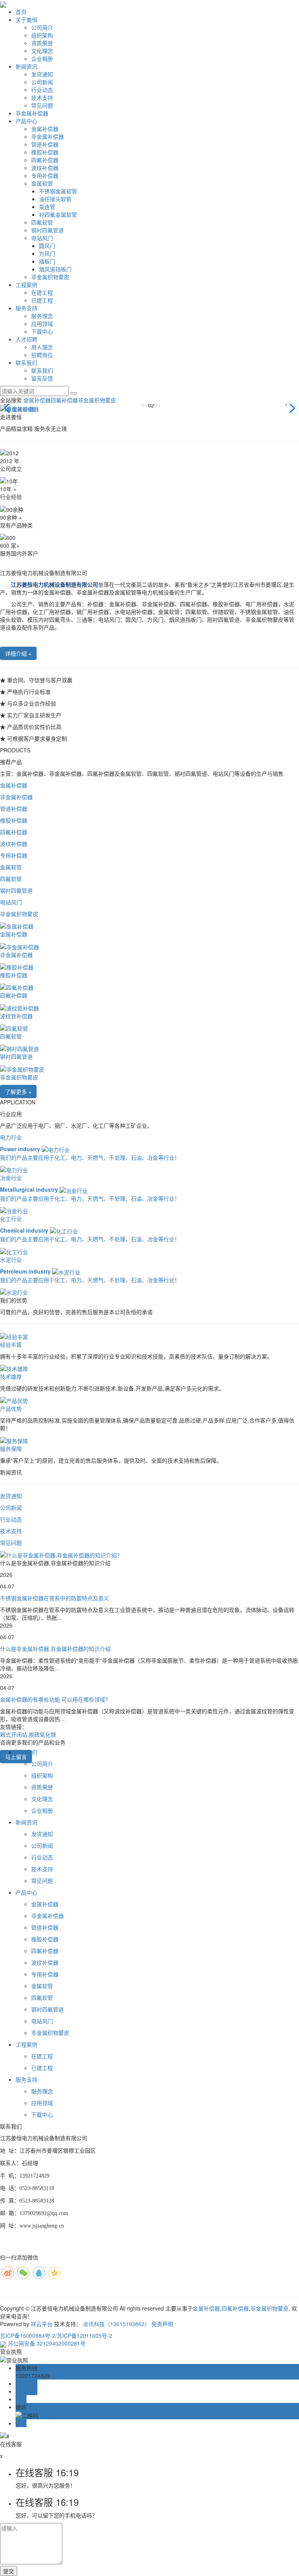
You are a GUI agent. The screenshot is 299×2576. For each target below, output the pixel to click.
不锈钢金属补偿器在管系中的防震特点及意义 (55, 1598)
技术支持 (42, 97)
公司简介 (42, 27)
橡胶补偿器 (45, 152)
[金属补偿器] (17, 925)
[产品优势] (14, 1400)
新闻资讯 (26, 66)
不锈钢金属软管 (58, 191)
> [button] (286, 403)
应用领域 (42, 324)
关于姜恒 (26, 19)
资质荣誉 (42, 43)
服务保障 (11, 1449)
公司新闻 (42, 82)
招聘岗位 (42, 355)
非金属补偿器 (32, 113)
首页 (21, 12)
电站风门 (42, 238)
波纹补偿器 (45, 168)
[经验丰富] (14, 1336)
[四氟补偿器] (17, 987)
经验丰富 (11, 1345)
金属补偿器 (45, 129)
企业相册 (42, 58)
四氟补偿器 (45, 160)
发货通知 (42, 74)
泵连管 (47, 207)
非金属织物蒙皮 (50, 277)
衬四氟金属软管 (58, 214)
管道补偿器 (45, 144)
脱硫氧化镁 (42, 1734)
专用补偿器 (45, 175)
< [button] (5, 403)
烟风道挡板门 (55, 269)
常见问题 (42, 105)
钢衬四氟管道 (47, 230)
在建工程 (42, 292)
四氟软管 (42, 222)
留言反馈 (42, 378)
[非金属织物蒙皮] (22, 1068)
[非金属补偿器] (19, 946)
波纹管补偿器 (16, 1016)
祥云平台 (42, 2324)
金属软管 (42, 183)
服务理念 (42, 316)
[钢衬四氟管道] (19, 1048)
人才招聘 (26, 339)
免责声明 (162, 2324)
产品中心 (26, 121)
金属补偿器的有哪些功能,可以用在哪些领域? (54, 1699)
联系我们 (26, 363)
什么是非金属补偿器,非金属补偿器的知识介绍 (55, 1649)
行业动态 (42, 90)
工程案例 (26, 285)
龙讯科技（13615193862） (116, 2324)
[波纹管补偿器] (19, 1007)
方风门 (47, 253)
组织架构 (42, 35)
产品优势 (11, 1408)
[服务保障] (14, 1440)
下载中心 (42, 331)
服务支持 (26, 308)
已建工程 (42, 300)
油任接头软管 (55, 199)
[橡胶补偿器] (17, 966)
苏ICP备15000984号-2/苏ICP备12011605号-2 (56, 2335)
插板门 (47, 261)
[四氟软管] (14, 1028)
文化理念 (42, 51)
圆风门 (47, 246)
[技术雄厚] (14, 1368)
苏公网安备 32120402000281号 (46, 2343)
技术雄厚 (11, 1376)
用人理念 (42, 347)
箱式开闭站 (14, 1734)
